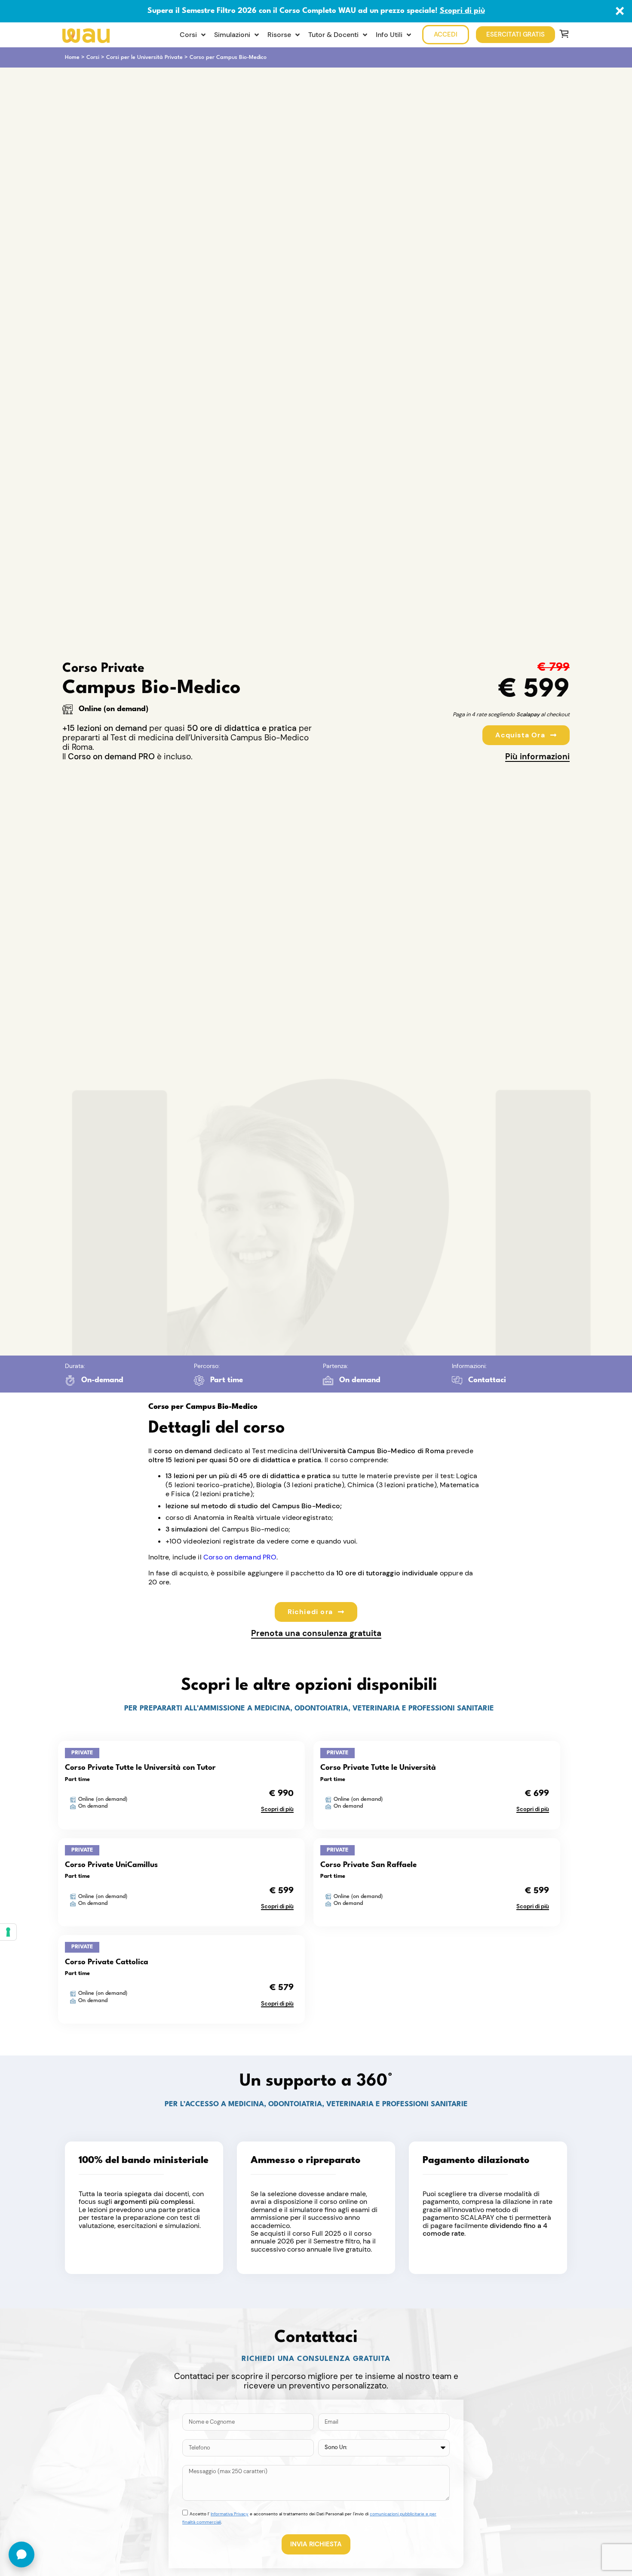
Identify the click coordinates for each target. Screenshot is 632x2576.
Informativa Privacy (230, 2514)
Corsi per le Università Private (144, 57)
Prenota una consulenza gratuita (316, 1633)
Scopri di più (462, 11)
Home (72, 57)
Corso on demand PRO (240, 1557)
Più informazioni (537, 756)
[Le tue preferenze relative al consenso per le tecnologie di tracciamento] (8, 1932)
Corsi (93, 57)
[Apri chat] (21, 2554)
